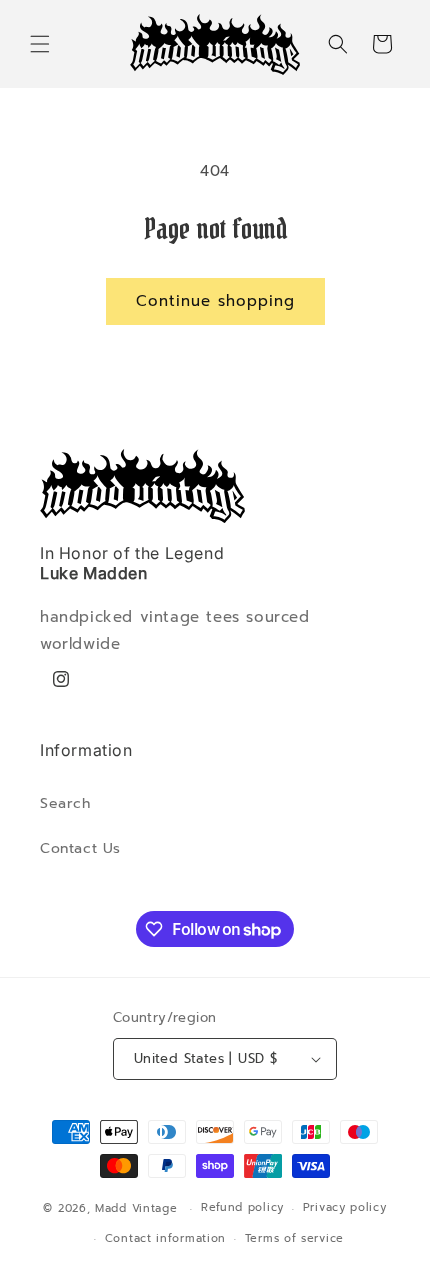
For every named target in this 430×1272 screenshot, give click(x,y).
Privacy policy (345, 1207)
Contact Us (80, 848)
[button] (40, 44)
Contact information (165, 1238)
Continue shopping (215, 301)
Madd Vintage (136, 1208)
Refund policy (242, 1207)
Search (65, 803)
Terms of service (294, 1238)
